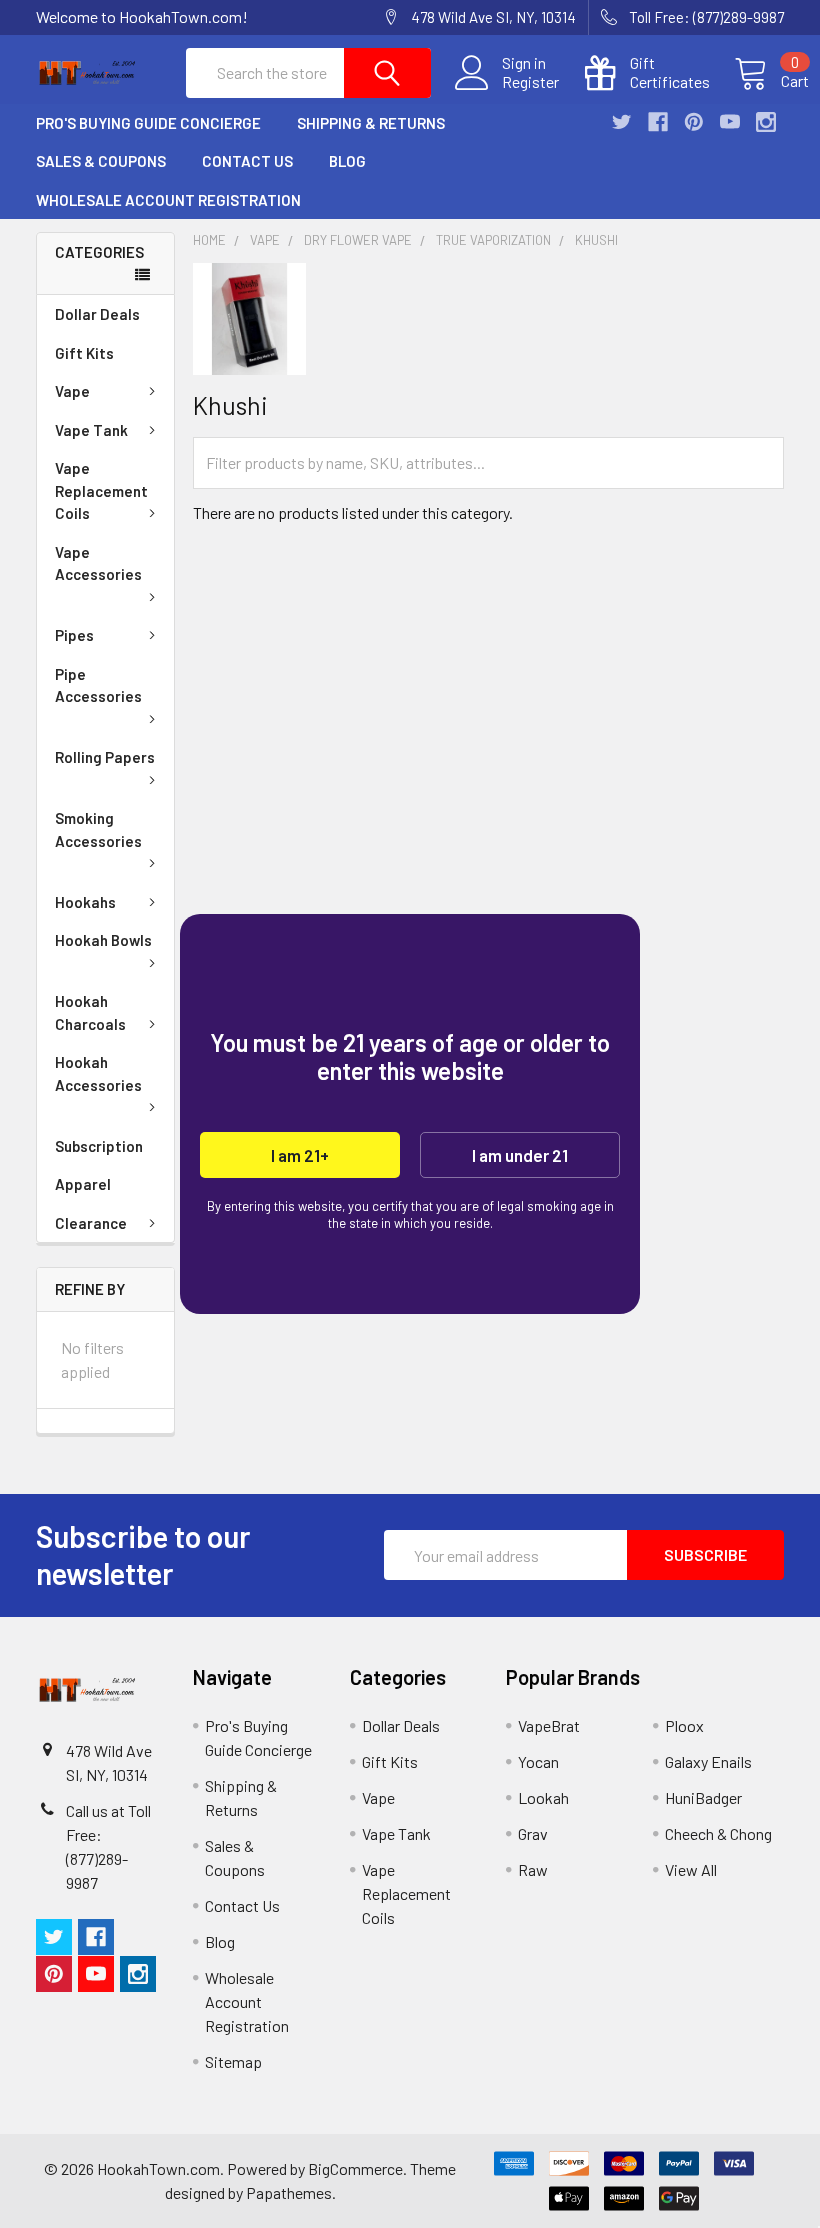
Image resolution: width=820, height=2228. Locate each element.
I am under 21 (520, 1155)
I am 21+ (300, 1155)
